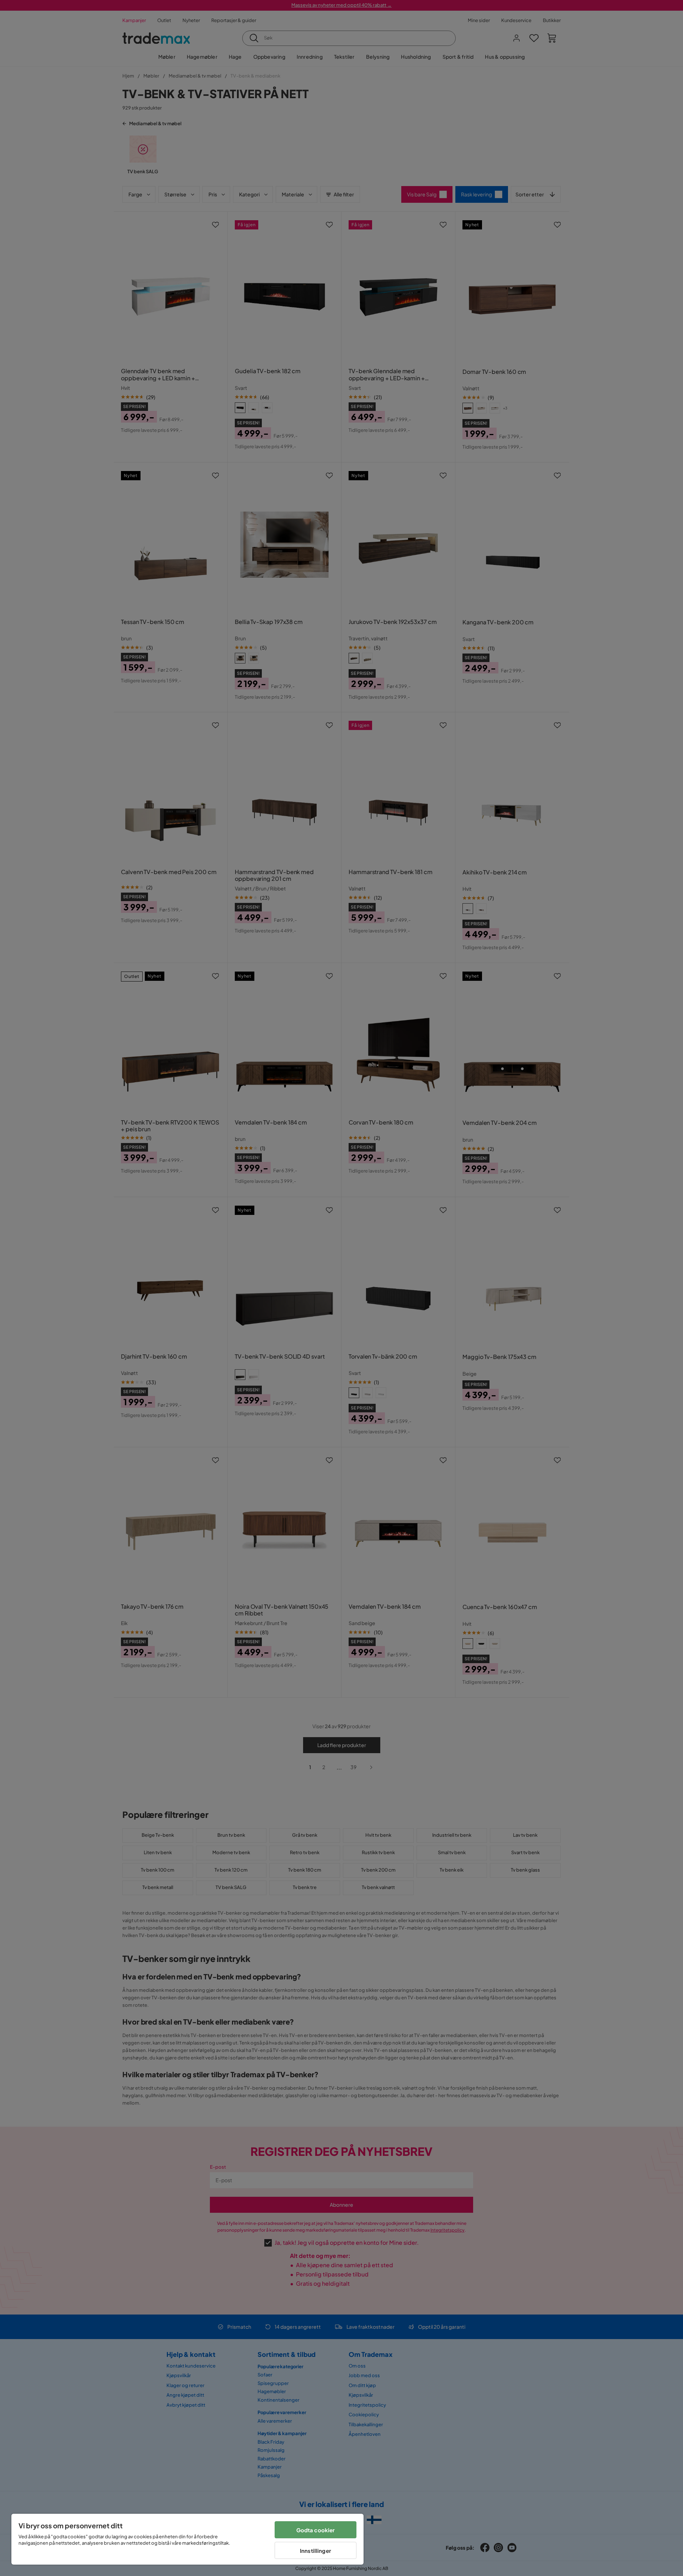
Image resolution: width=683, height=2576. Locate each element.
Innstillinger (316, 2551)
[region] (187, 2539)
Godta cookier (316, 2530)
